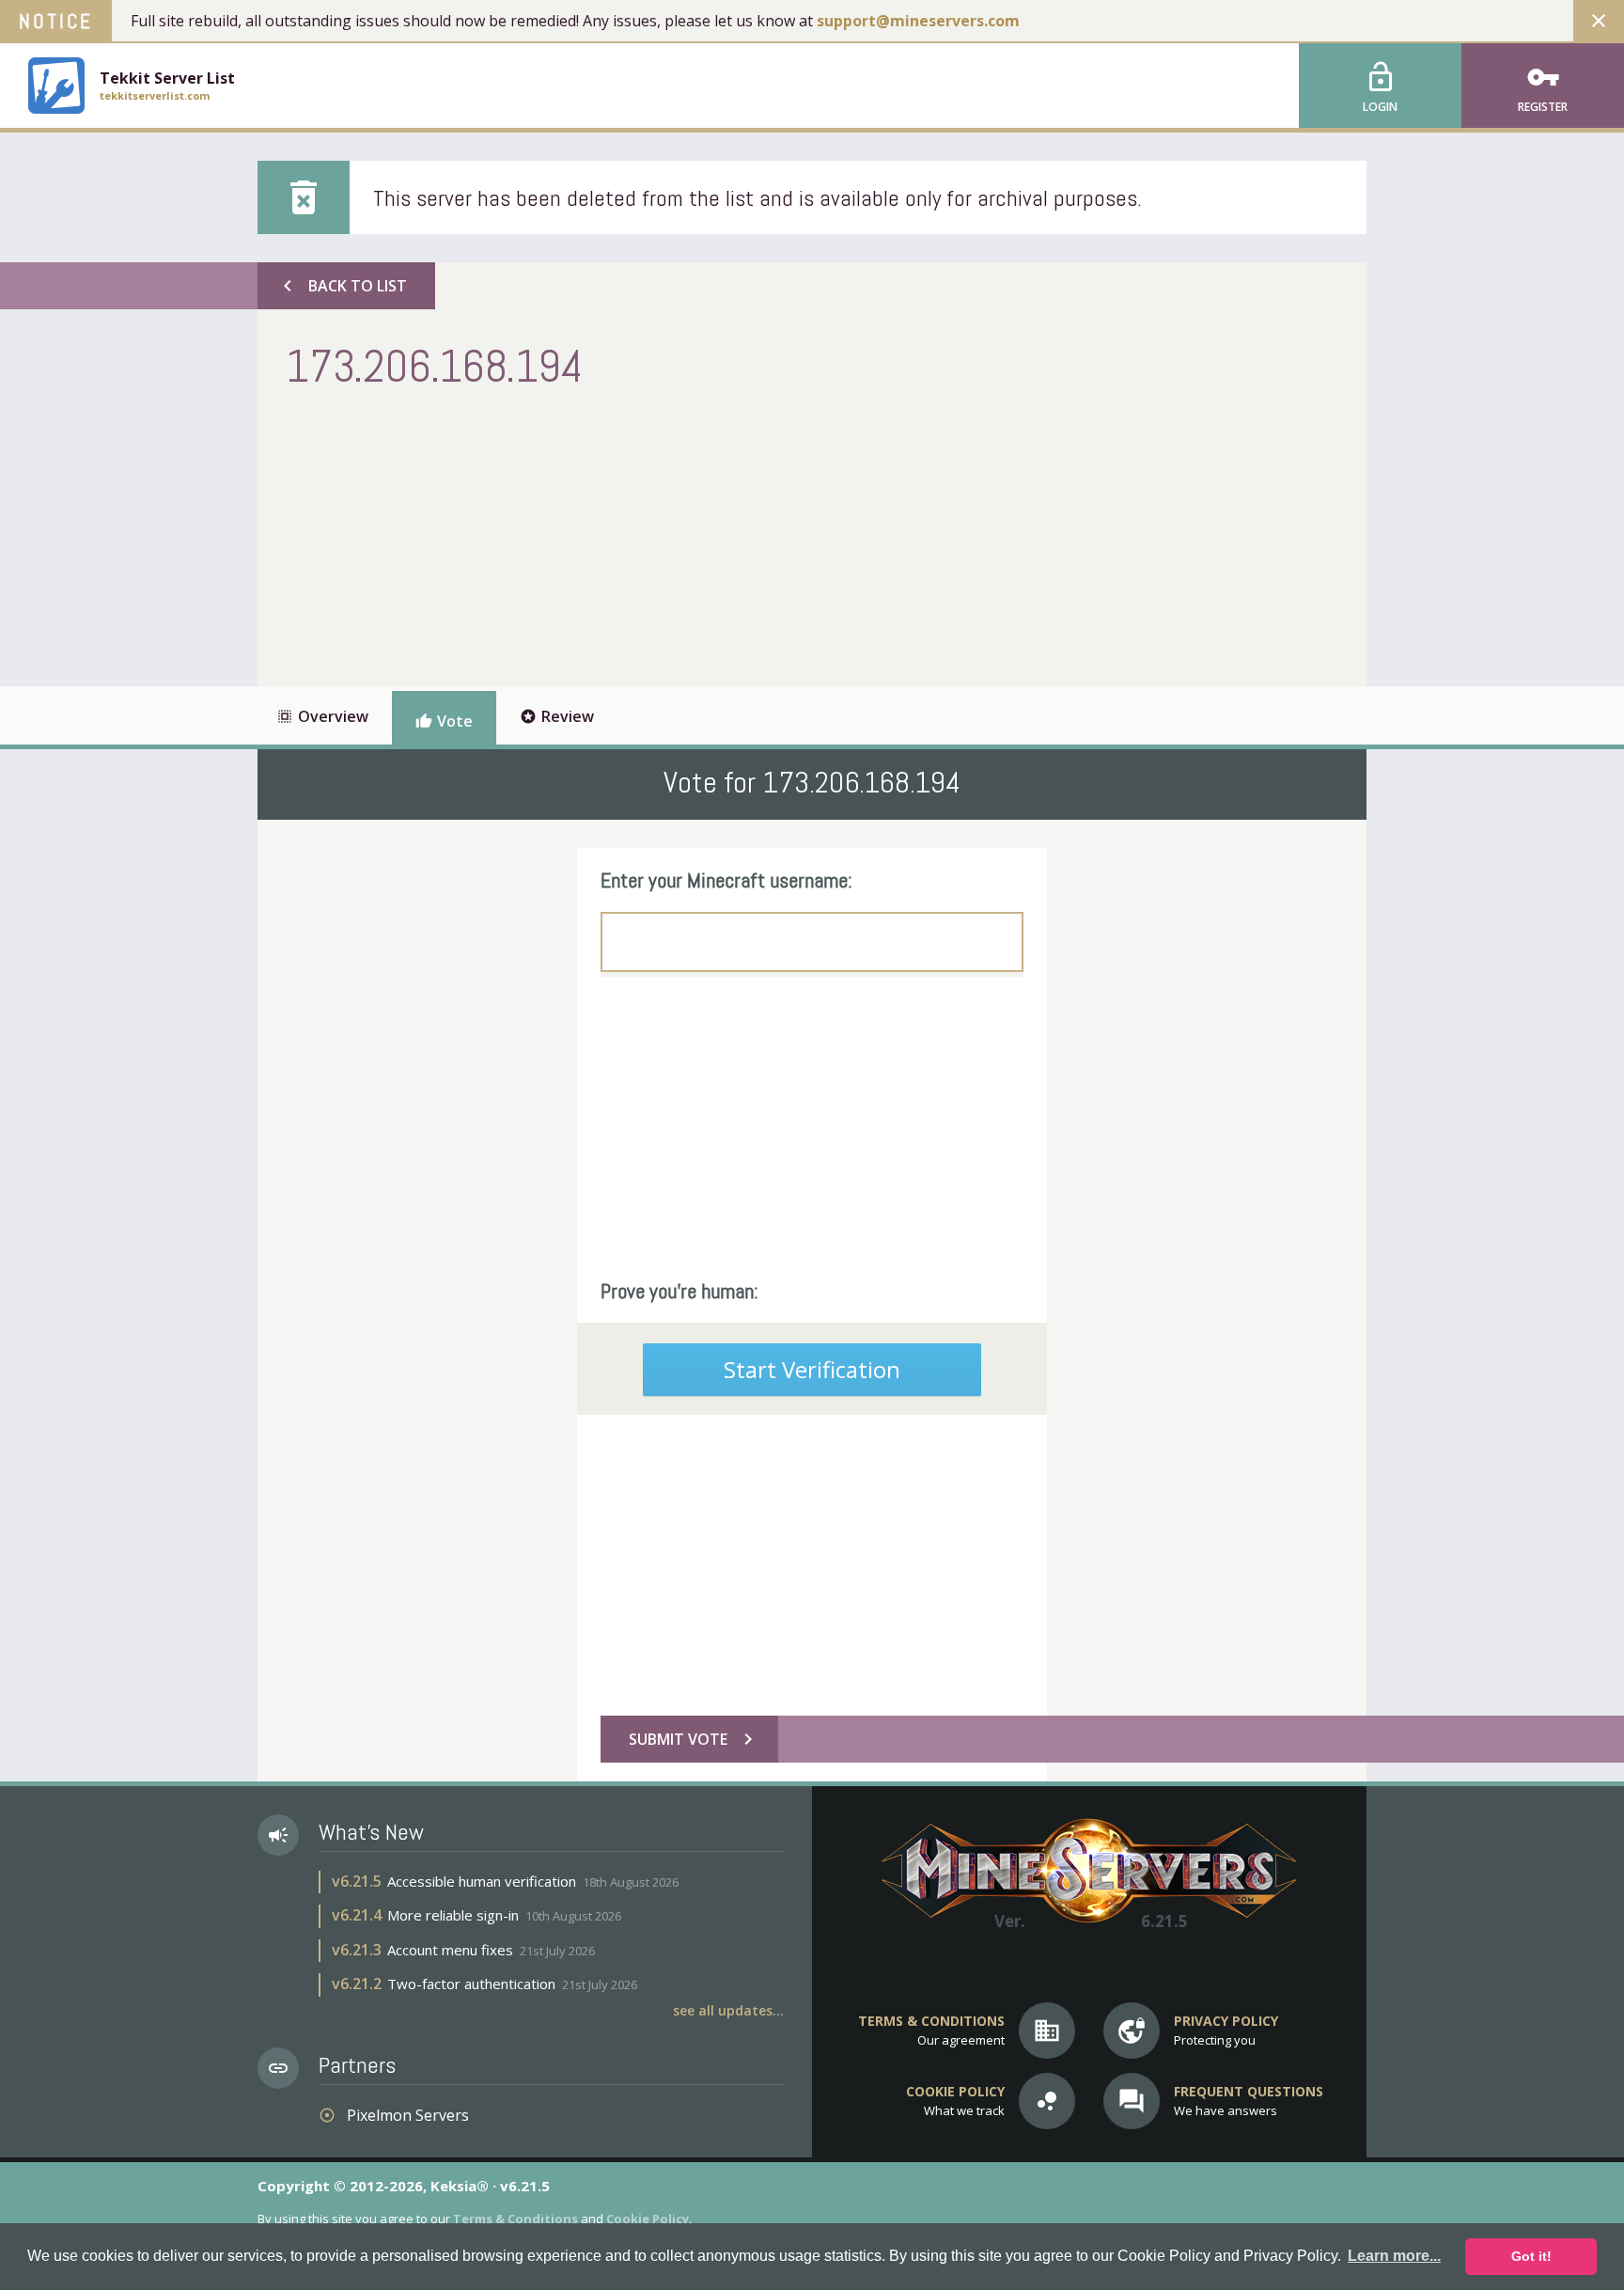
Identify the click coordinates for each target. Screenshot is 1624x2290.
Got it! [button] (1531, 2256)
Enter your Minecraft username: (726, 880)
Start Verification (812, 1369)
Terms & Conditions (515, 2219)
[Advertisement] (628, 536)
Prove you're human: (679, 1291)
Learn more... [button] (1394, 2256)
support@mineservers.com (918, 21)
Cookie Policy (648, 2219)
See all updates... (728, 2010)
